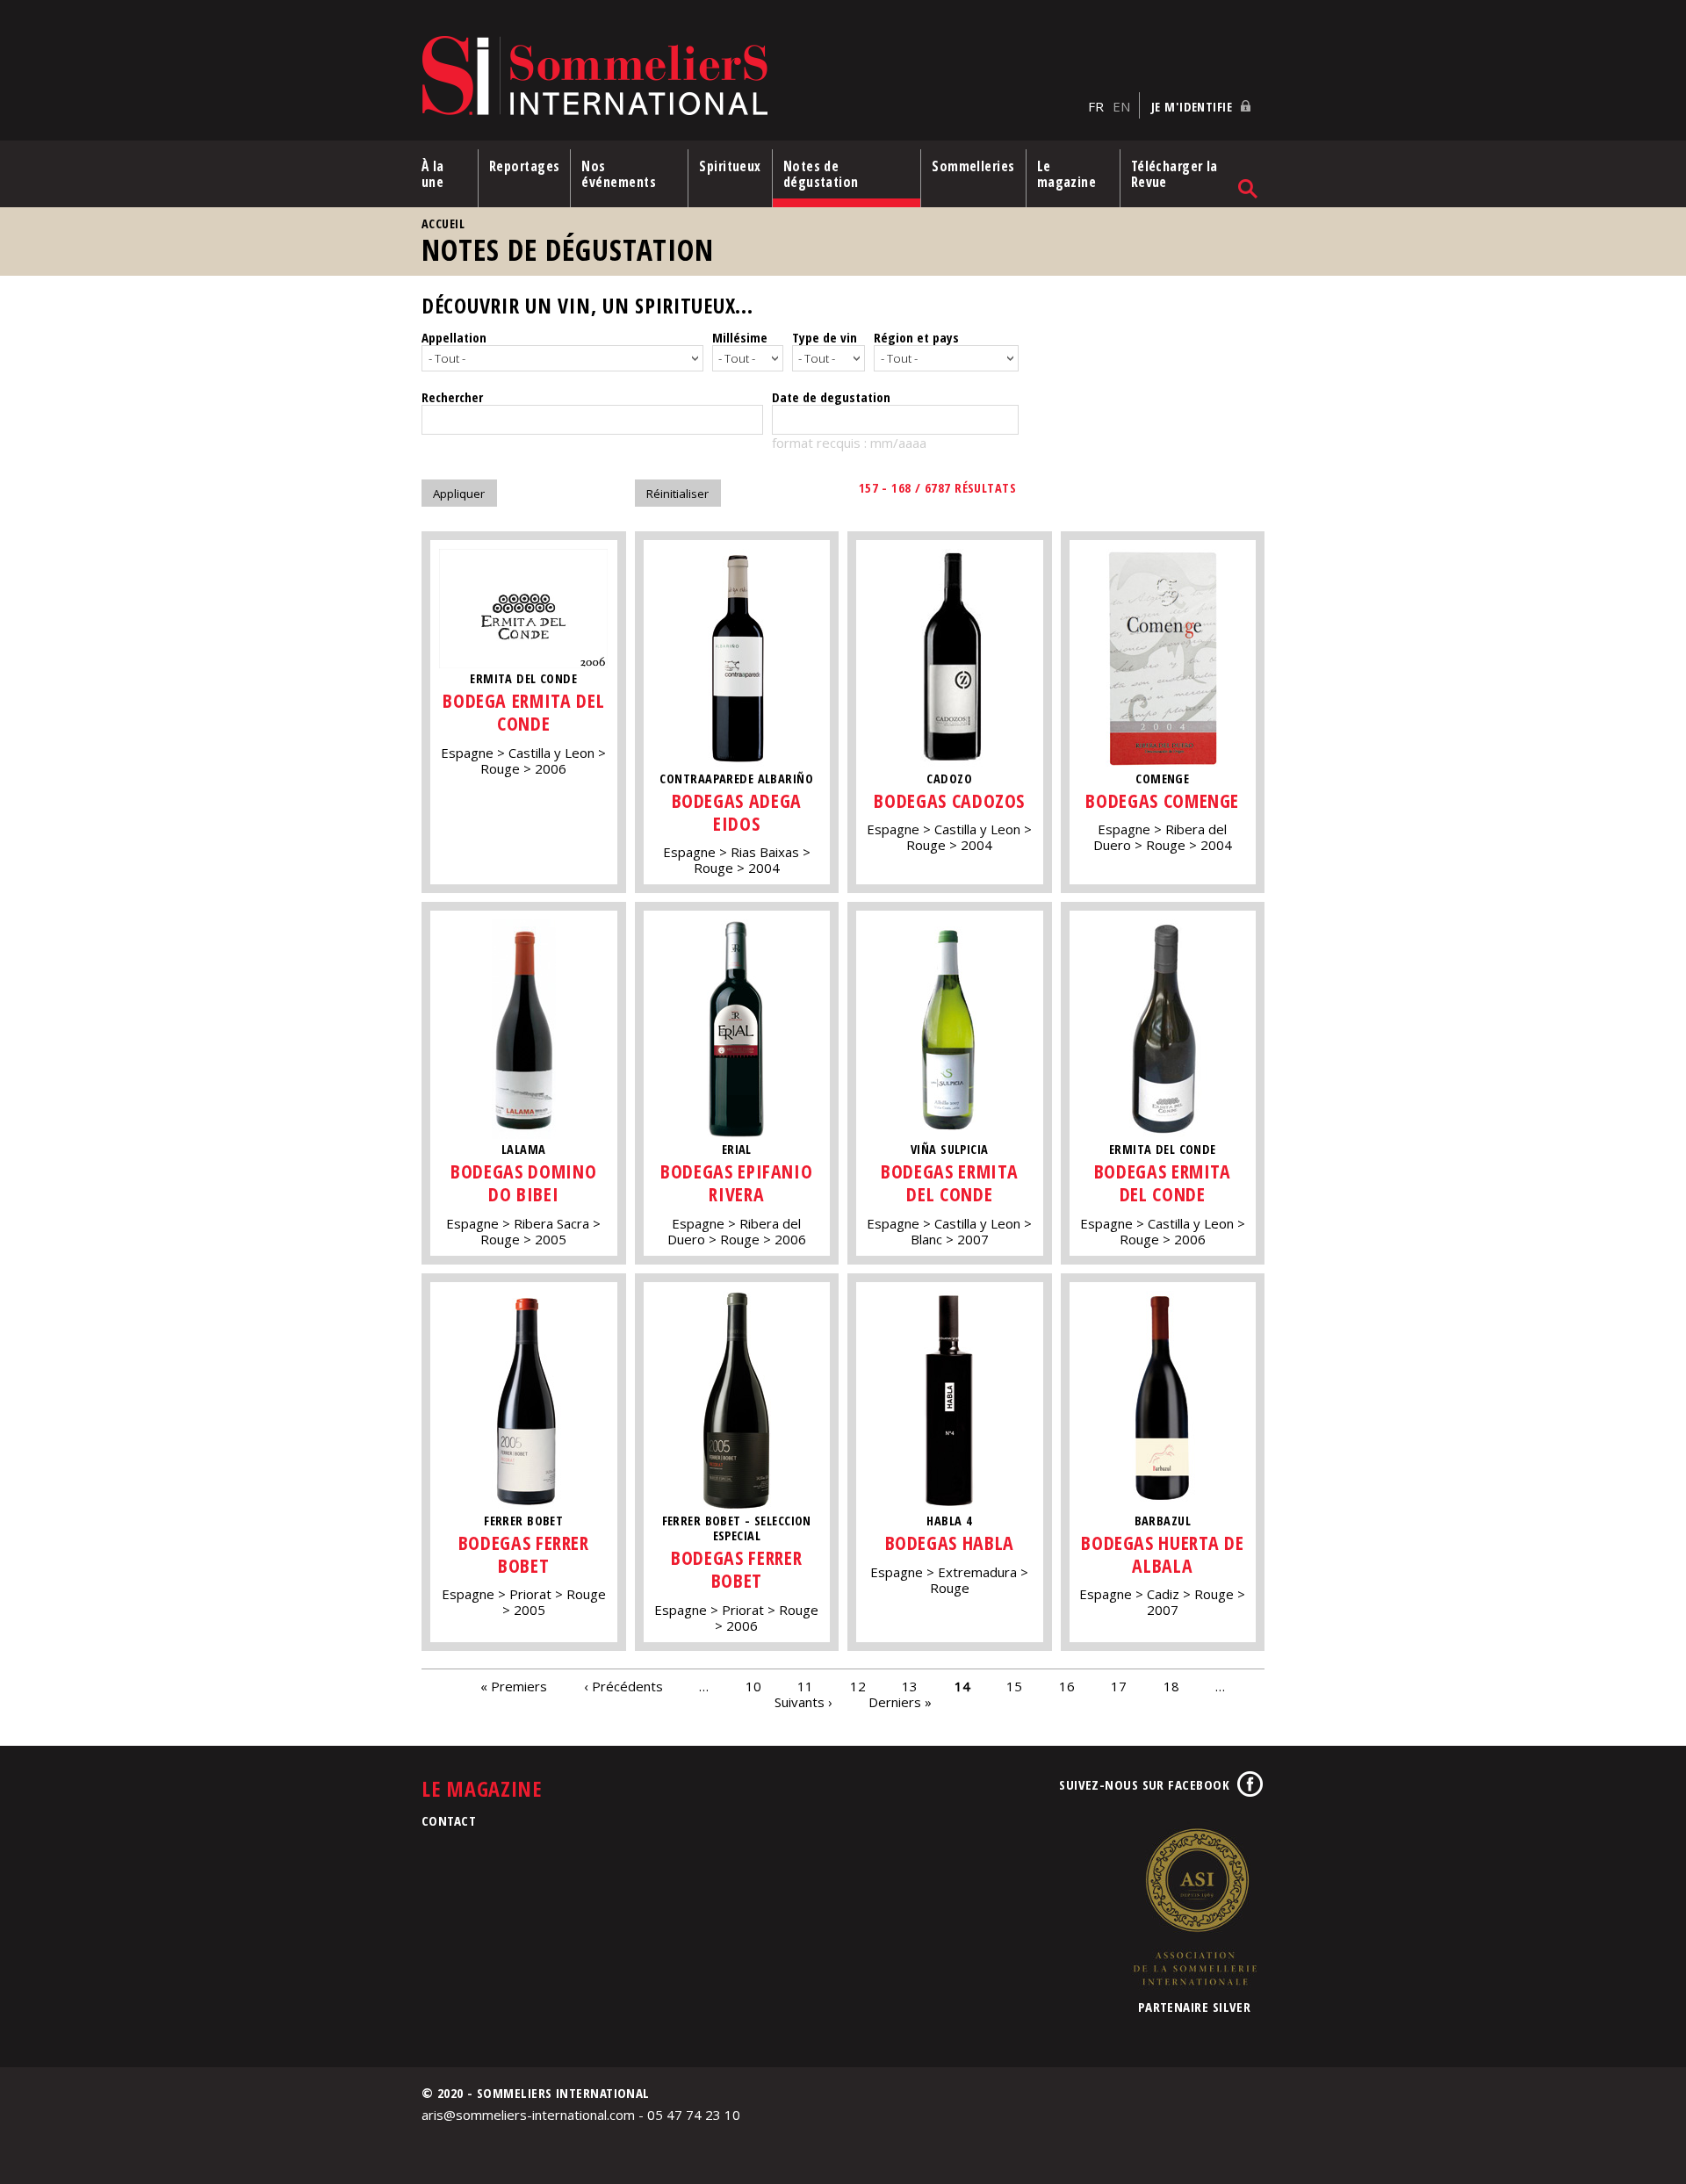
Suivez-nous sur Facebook (1144, 1784)
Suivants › (803, 1702)
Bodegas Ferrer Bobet (524, 1554)
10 (753, 1686)
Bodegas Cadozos (949, 800)
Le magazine (1067, 174)
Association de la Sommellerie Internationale (1194, 1906)
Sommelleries (973, 166)
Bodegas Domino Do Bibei (523, 1182)
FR (1096, 106)
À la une (433, 174)
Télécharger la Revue (1174, 174)
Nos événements (619, 174)
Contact (449, 1820)
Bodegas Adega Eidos (737, 812)
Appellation (454, 337)
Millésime (740, 337)
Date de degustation (831, 397)
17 (1119, 1686)
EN (1121, 106)
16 (1067, 1686)
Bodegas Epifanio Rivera (736, 1182)
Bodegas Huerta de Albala (1162, 1554)
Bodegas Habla (950, 1542)
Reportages (525, 166)
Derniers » (900, 1702)
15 (1014, 1686)
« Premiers (514, 1686)
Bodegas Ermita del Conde (949, 1182)
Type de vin (825, 337)
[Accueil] (750, 77)
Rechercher (452, 397)
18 (1171, 1686)
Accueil (443, 223)
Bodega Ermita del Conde (523, 712)
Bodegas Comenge (1162, 800)
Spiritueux (730, 166)
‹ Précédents (623, 1686)
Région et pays (916, 337)
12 (858, 1686)
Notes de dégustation (821, 174)
